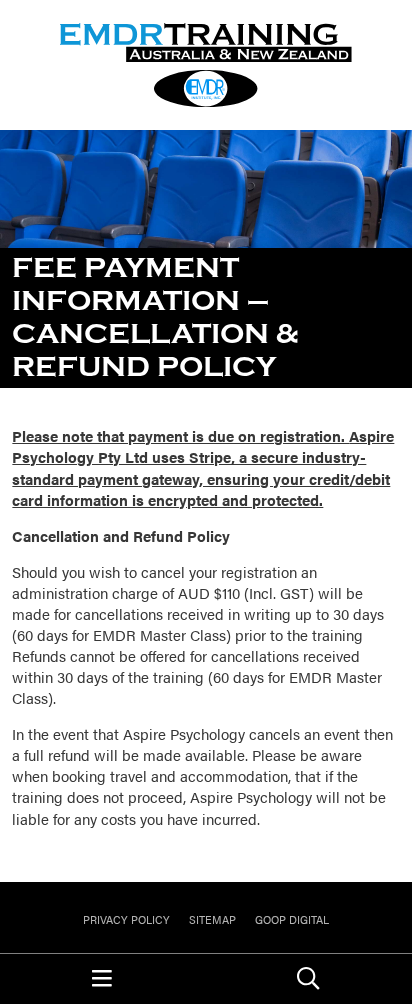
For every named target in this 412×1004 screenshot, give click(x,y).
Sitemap (212, 919)
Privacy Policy (126, 919)
